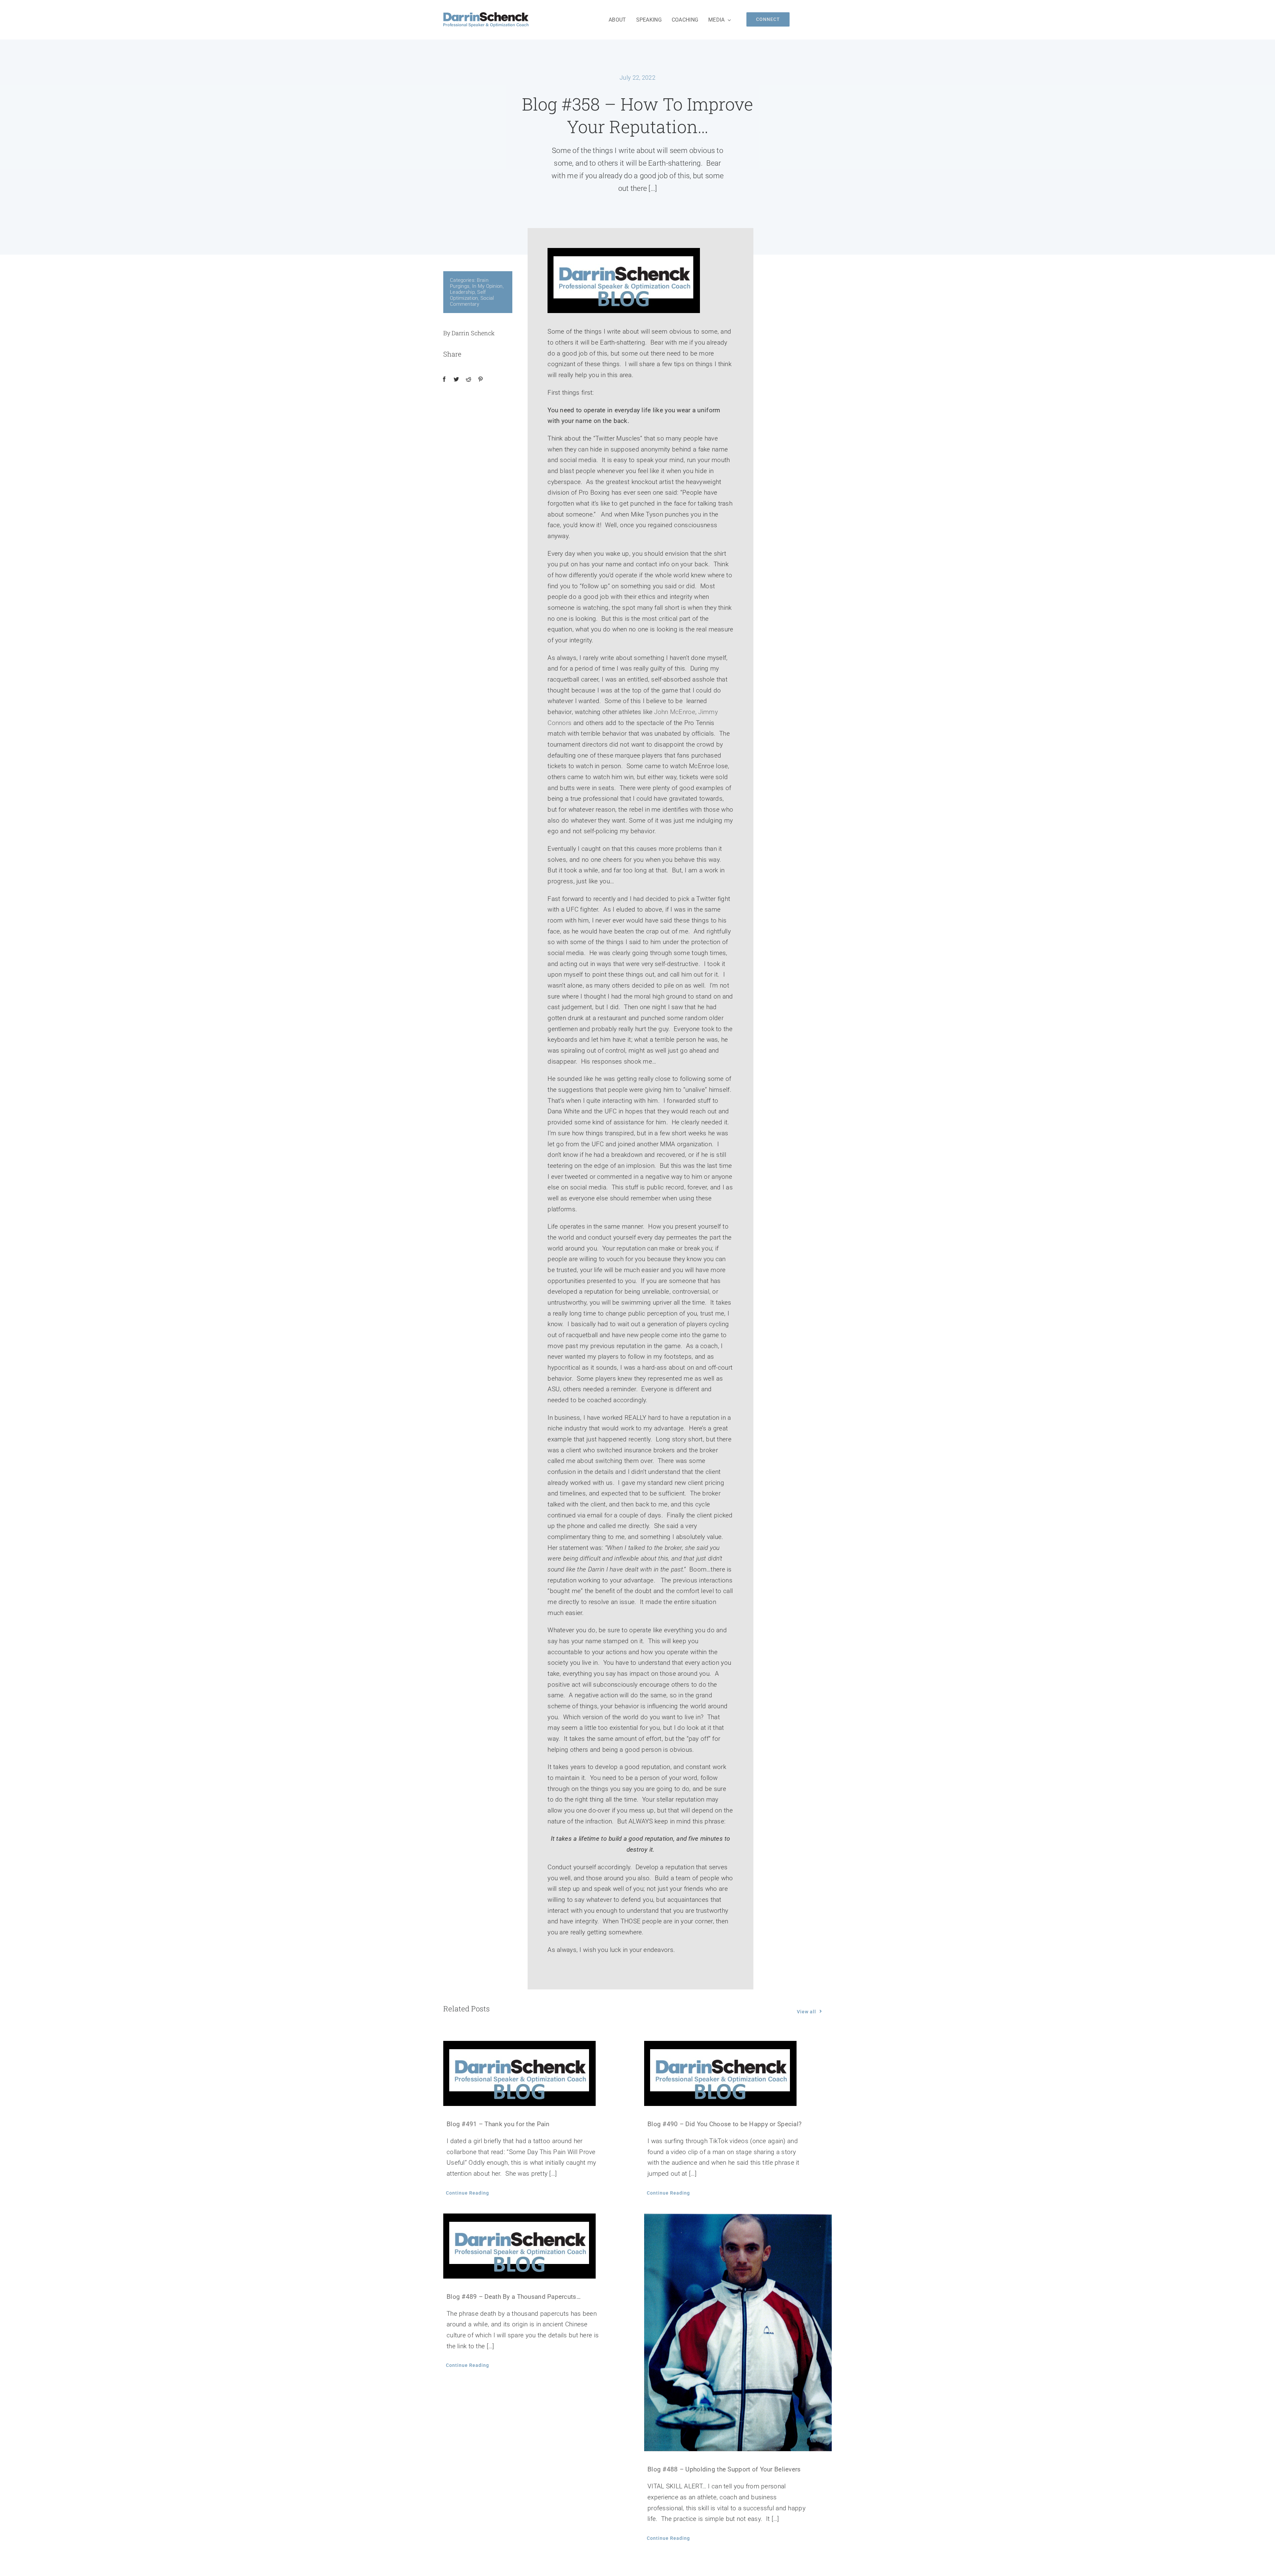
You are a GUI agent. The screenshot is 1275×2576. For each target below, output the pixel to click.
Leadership (462, 292)
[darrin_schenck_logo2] (486, 15)
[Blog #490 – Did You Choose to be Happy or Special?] (738, 2073)
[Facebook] (444, 379)
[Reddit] (468, 379)
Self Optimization (468, 295)
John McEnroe (675, 712)
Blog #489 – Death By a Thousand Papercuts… (514, 2297)
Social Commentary (472, 301)
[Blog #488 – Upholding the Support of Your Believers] (738, 2333)
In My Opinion (487, 286)
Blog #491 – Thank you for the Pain (498, 2124)
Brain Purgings (469, 283)
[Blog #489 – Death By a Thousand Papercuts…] (537, 2246)
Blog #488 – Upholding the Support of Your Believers (724, 2469)
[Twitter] (456, 379)
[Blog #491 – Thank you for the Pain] (537, 2073)
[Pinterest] (480, 379)
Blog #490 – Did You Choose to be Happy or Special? (724, 2124)
